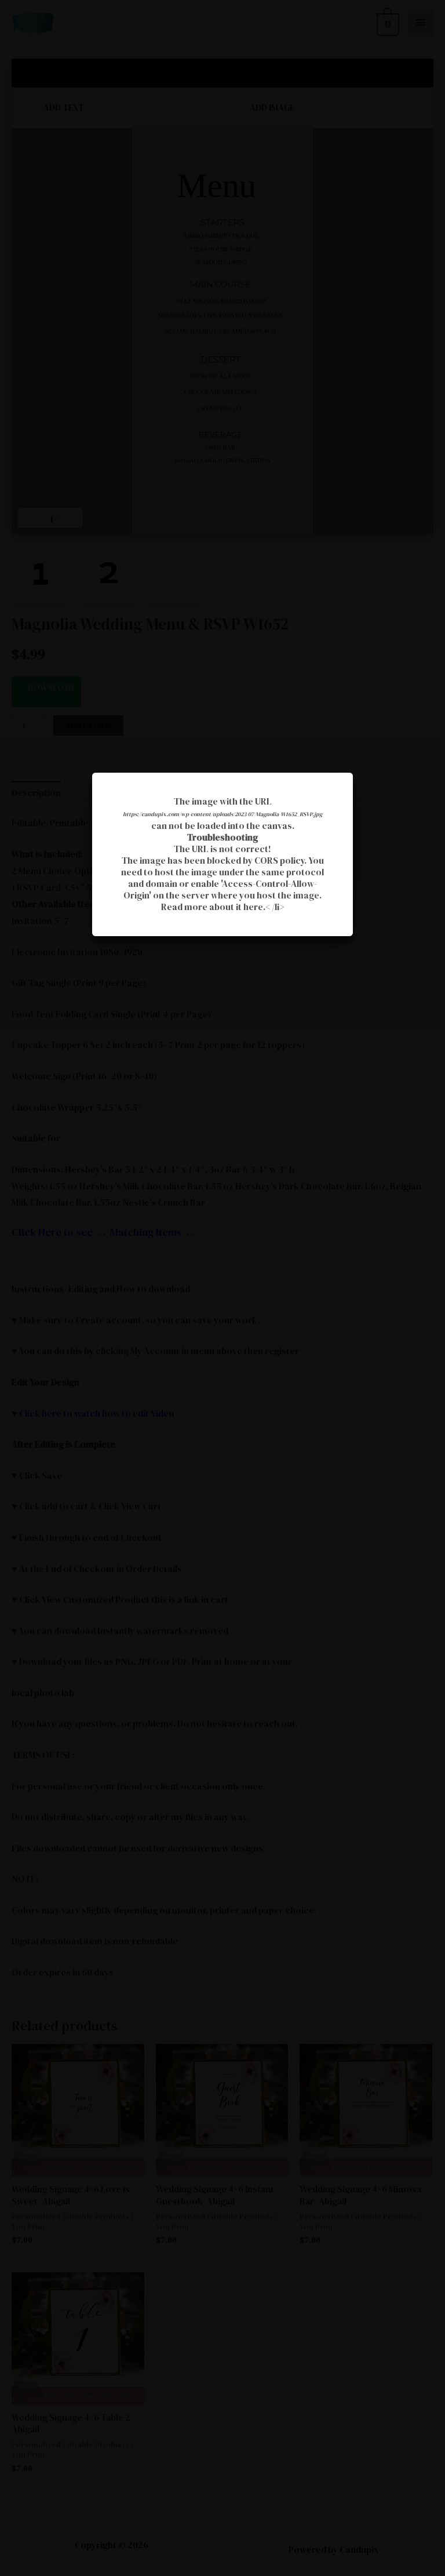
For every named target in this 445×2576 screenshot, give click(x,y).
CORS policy (279, 861)
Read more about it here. (213, 907)
